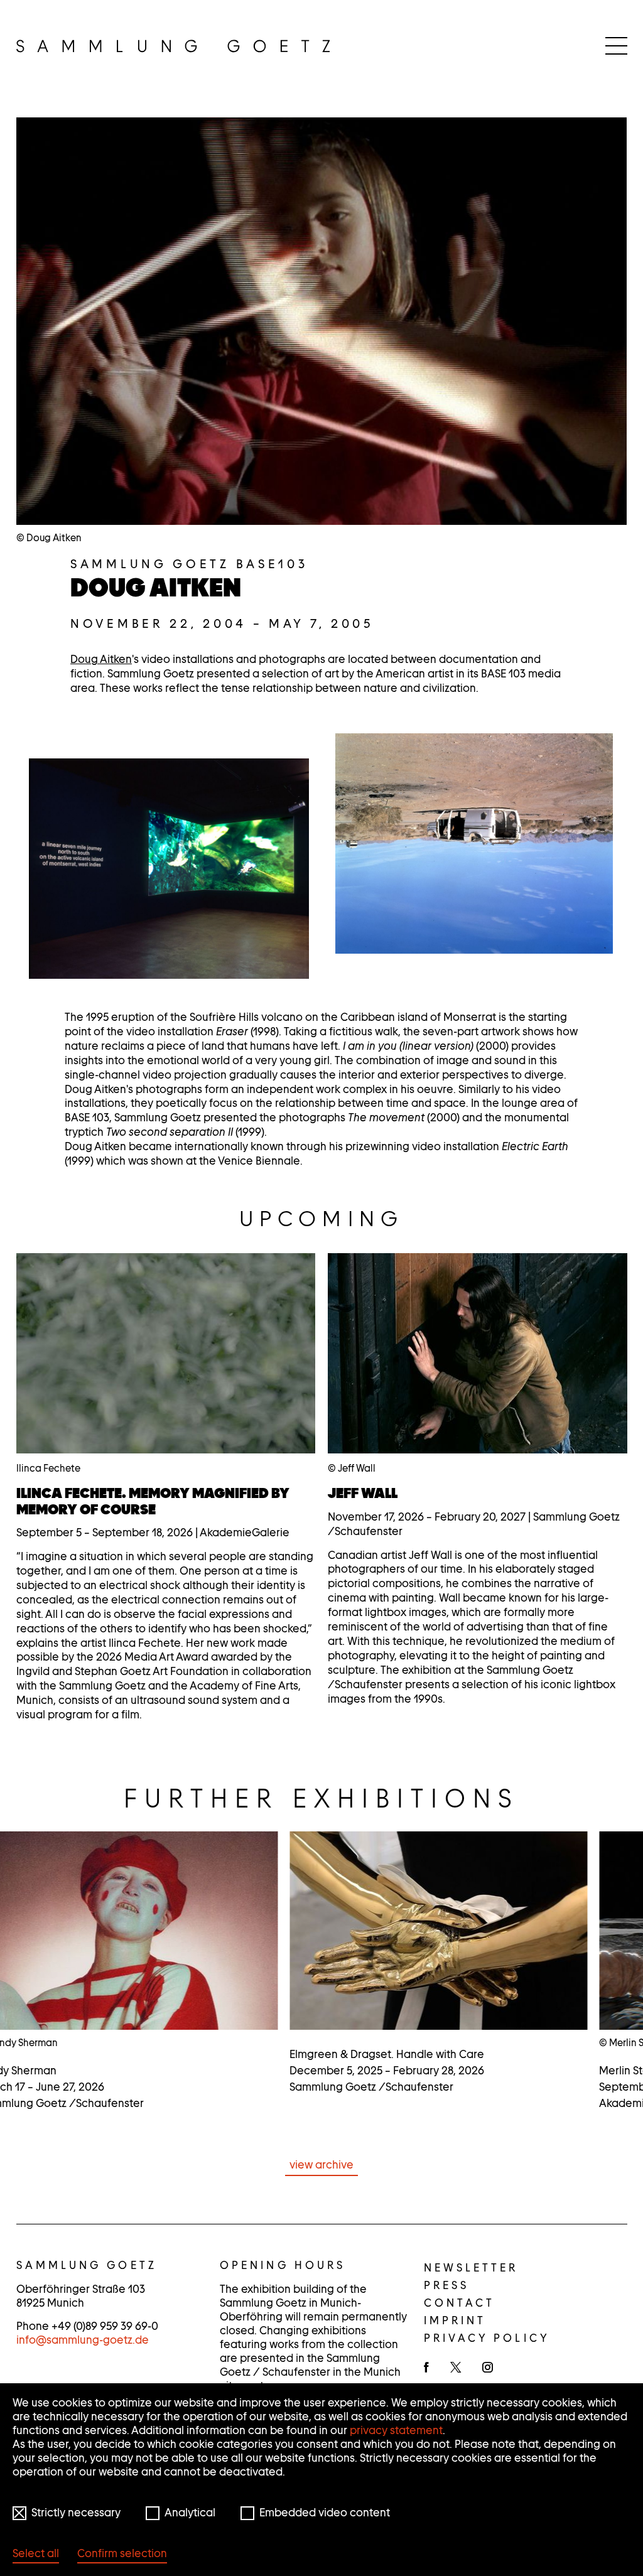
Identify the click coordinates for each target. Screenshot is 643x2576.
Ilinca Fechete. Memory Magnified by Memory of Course (153, 1501)
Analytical (190, 2513)
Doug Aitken (101, 659)
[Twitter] (456, 2368)
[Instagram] (488, 2368)
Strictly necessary (76, 2513)
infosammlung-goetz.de (83, 2340)
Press (447, 2285)
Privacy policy (487, 2338)
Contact (460, 2303)
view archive (321, 2165)
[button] (169, 869)
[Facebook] (426, 2368)
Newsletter (471, 2268)
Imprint (455, 2320)
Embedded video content (325, 2513)
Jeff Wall (363, 1493)
